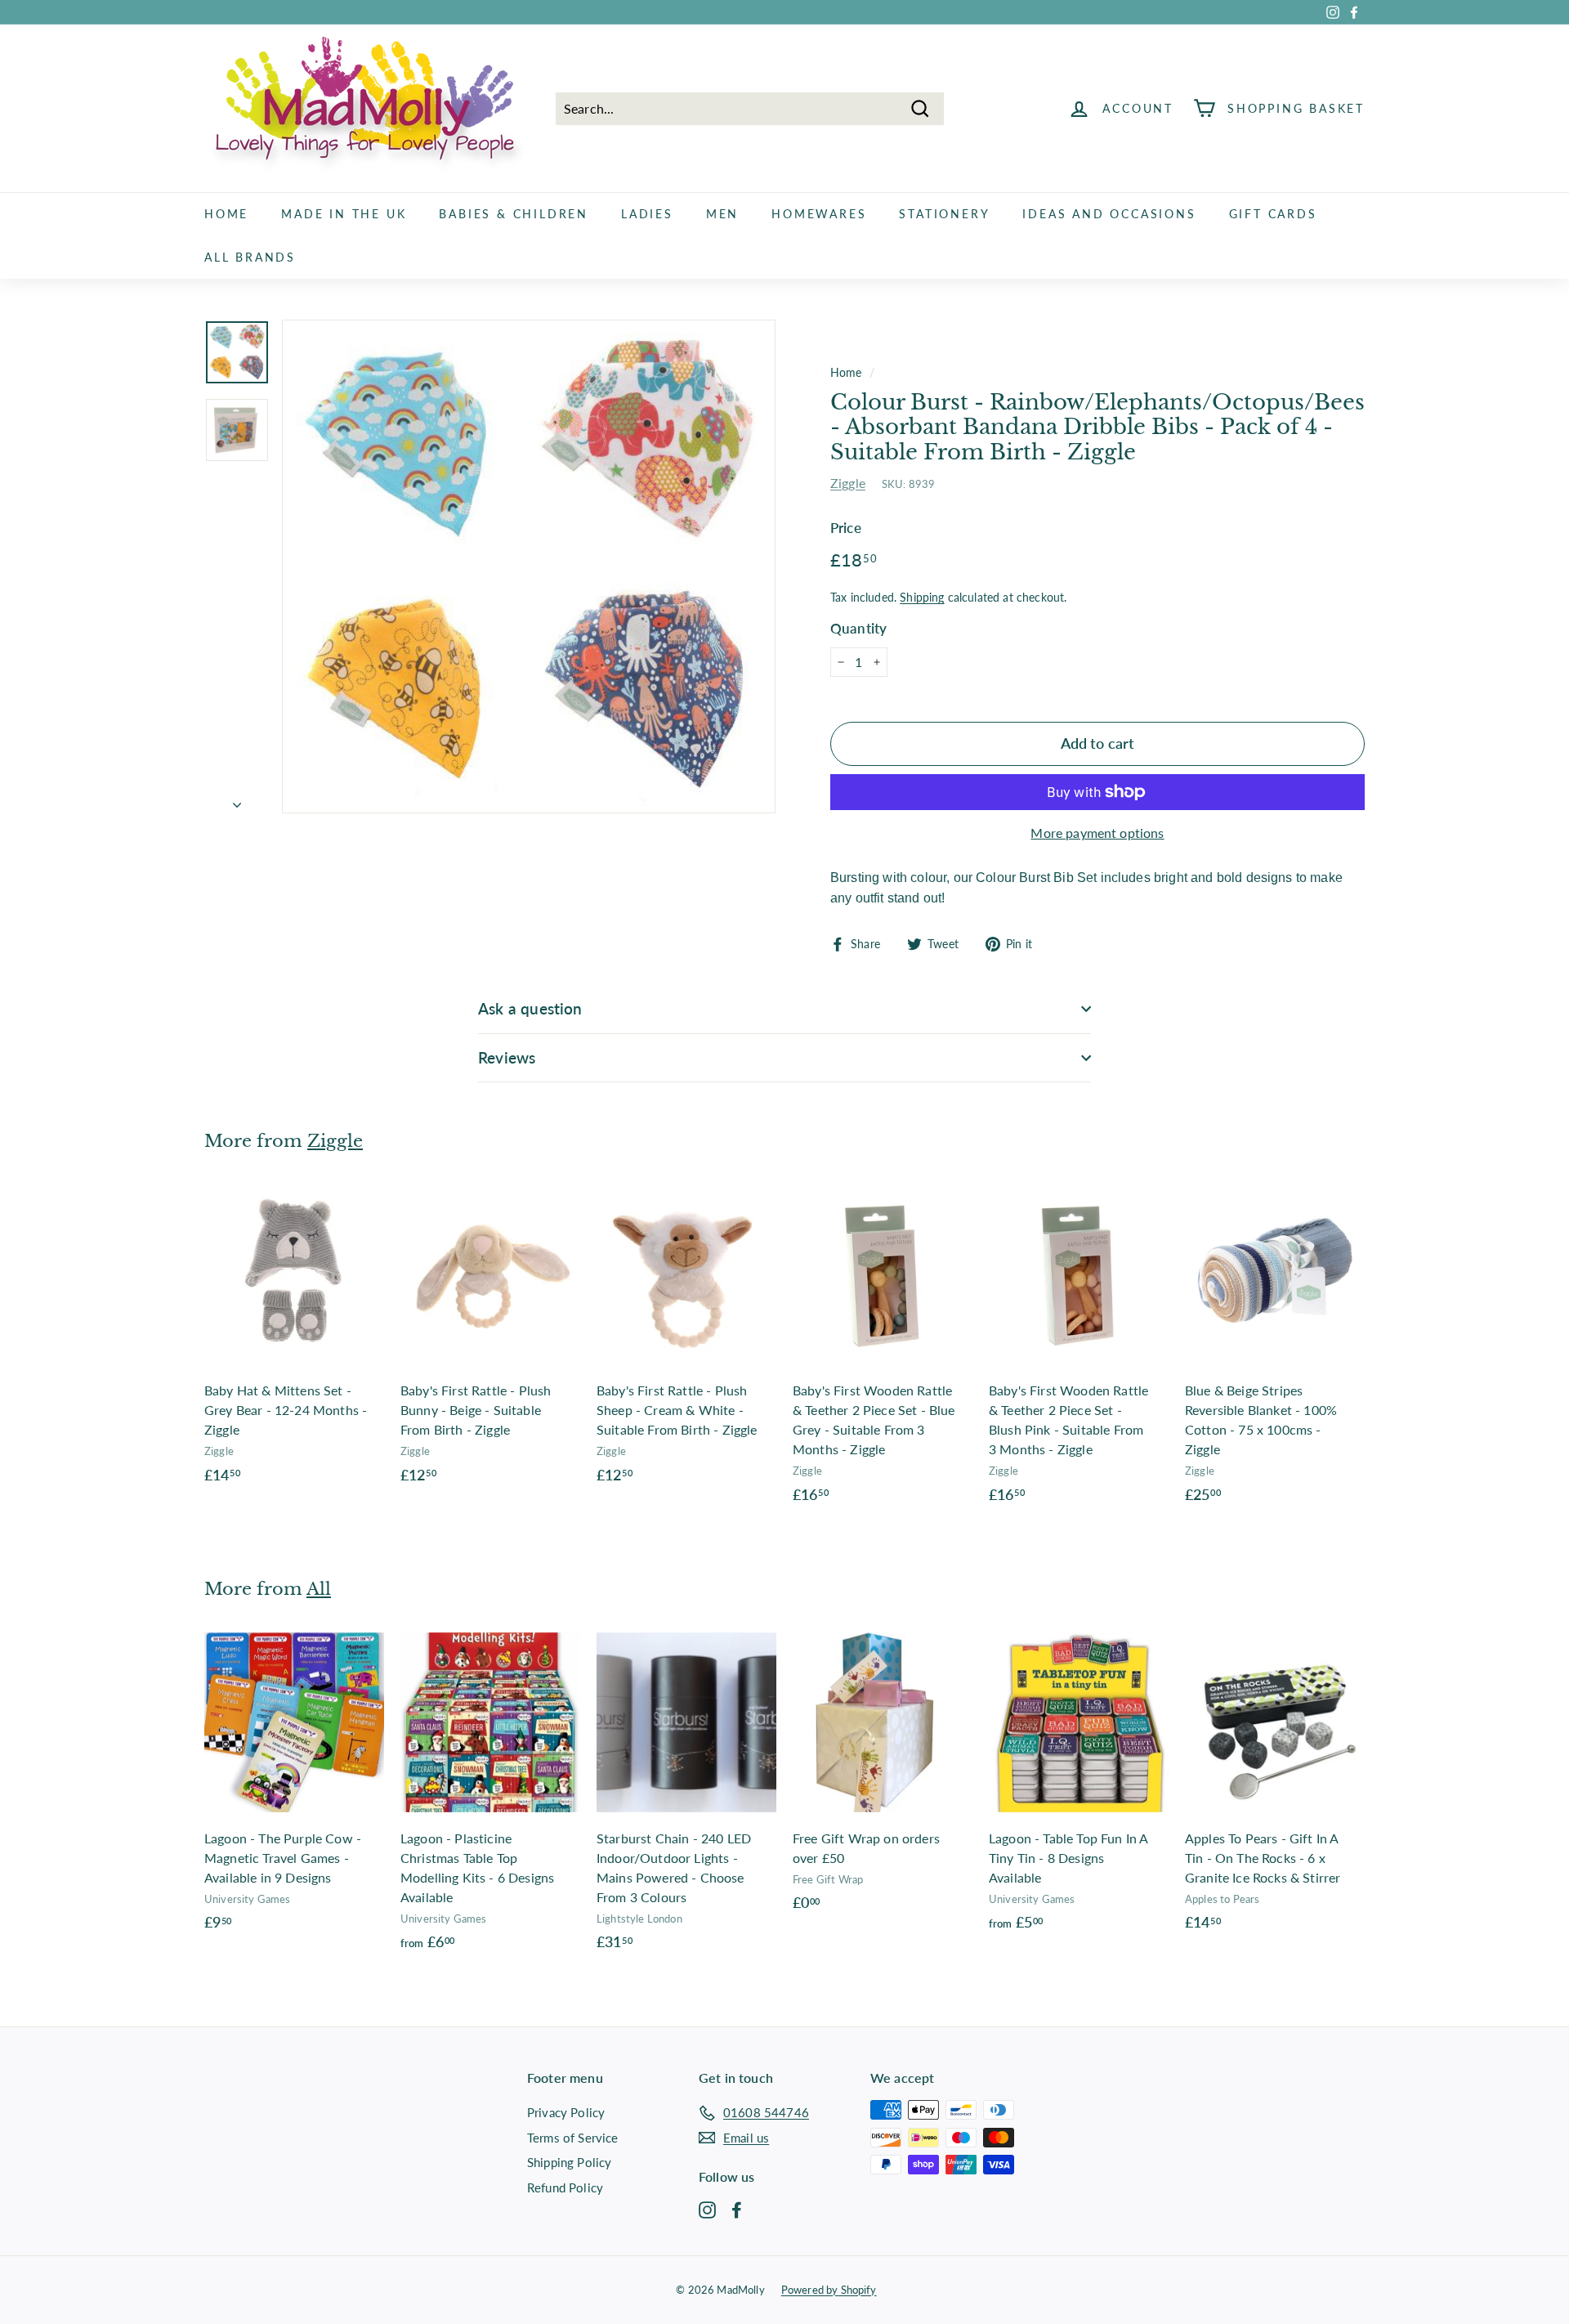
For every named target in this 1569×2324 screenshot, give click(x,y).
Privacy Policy (566, 2112)
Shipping (922, 598)
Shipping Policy (569, 2162)
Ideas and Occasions (1109, 214)
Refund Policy (565, 2187)
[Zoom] (529, 566)
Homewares (819, 214)
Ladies (647, 214)
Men (722, 214)
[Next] (237, 799)
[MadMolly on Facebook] (737, 2209)
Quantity (858, 628)
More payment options (1097, 833)
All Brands (250, 257)
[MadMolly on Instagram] (707, 2209)
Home (226, 214)
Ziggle (848, 483)
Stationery (944, 214)
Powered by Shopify (829, 2290)
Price (846, 528)
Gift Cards (1273, 214)
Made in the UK (344, 214)
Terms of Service (573, 2138)
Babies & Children (514, 214)
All (319, 1589)
